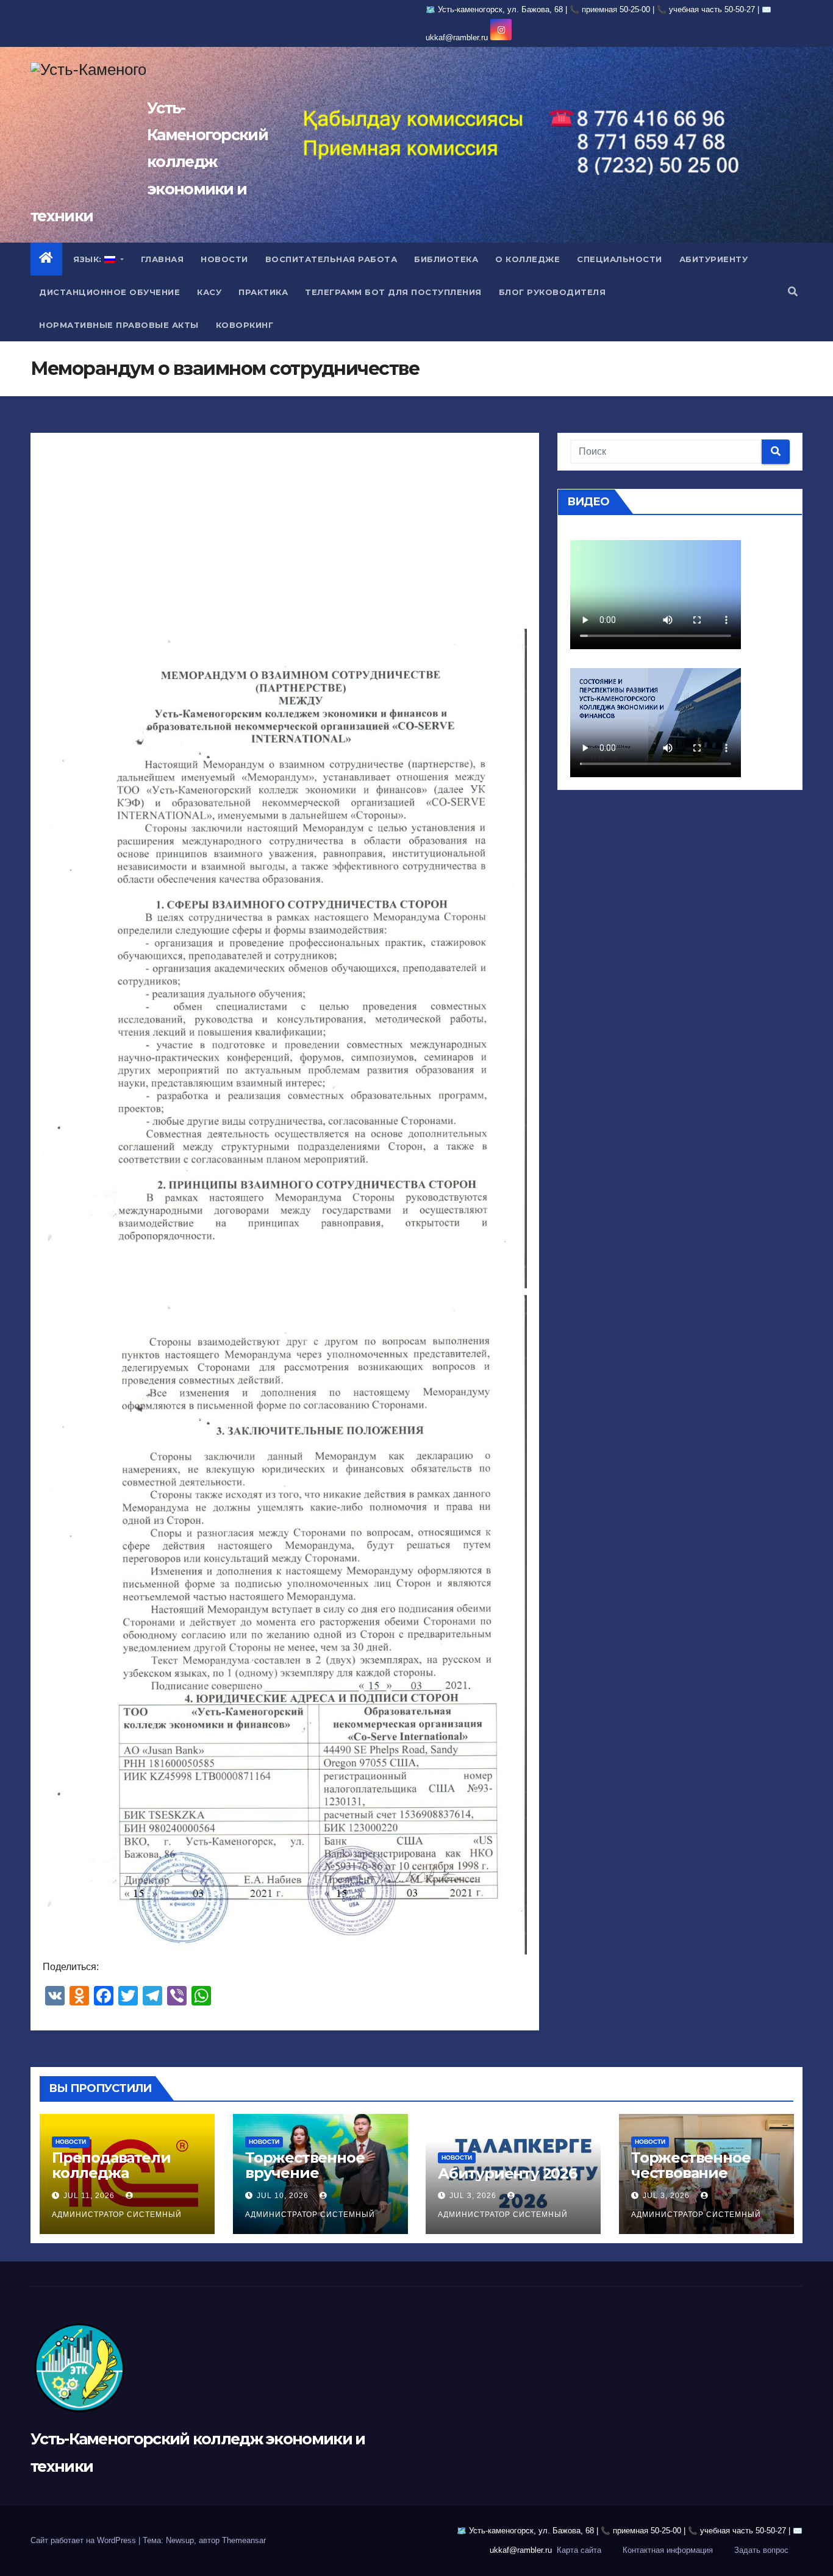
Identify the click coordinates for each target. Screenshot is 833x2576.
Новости (224, 259)
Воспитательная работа (331, 259)
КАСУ (209, 292)
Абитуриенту (714, 259)
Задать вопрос (761, 2550)
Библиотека (446, 259)
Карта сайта (579, 2550)
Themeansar (244, 2540)
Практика (263, 292)
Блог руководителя (552, 292)
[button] (793, 292)
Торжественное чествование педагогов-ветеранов (691, 2180)
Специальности (620, 259)
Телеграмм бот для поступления (393, 292)
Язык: (88, 259)
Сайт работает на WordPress (84, 2540)
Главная (163, 259)
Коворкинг (245, 325)
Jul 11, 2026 (89, 2196)
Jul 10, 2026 (283, 2196)
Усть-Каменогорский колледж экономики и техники (149, 162)
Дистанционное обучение (109, 292)
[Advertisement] (285, 535)
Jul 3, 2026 (473, 2196)
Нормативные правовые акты (119, 325)
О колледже (527, 259)
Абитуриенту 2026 (507, 2173)
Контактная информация (668, 2550)
